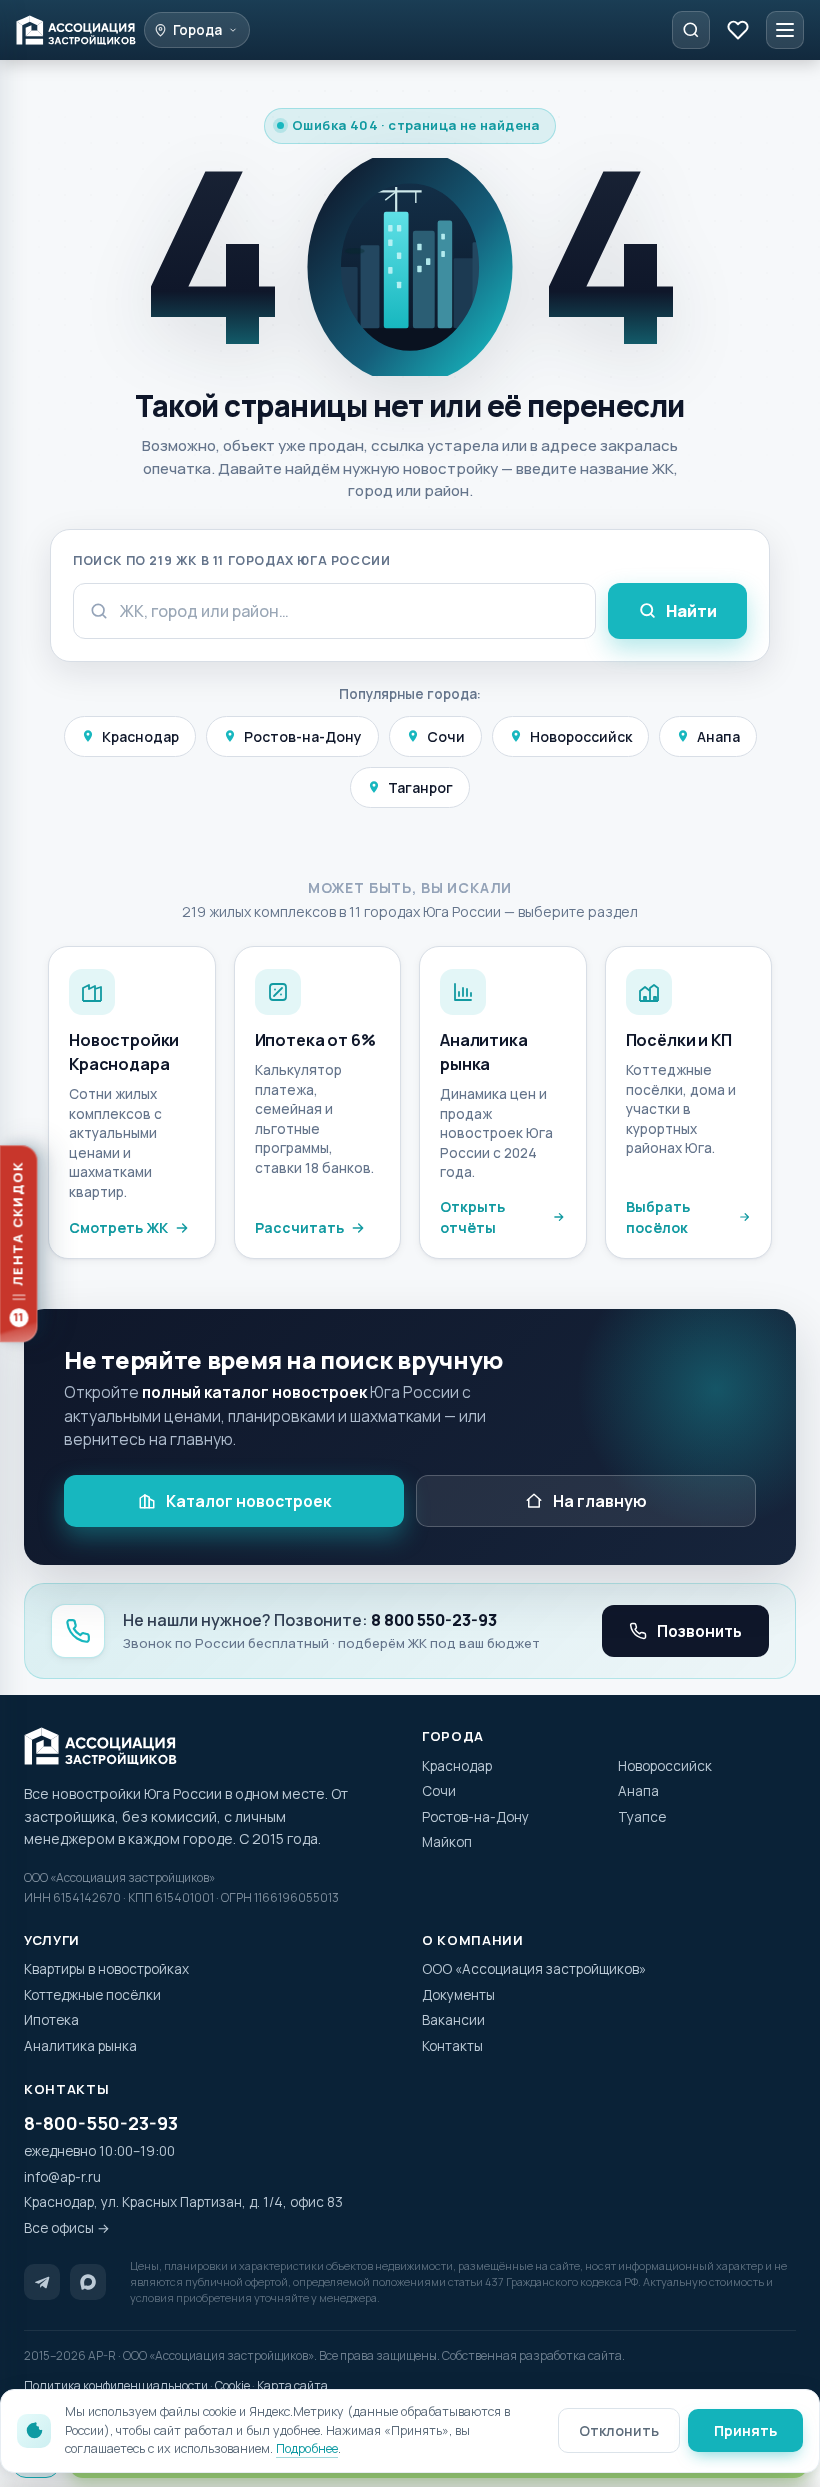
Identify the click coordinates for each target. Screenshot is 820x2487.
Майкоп (447, 1842)
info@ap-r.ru (62, 2177)
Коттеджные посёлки (92, 1995)
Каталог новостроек (248, 1501)
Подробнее (307, 2448)
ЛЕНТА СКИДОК (18, 1242)
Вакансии (453, 2020)
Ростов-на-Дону (303, 736)
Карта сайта (292, 2385)
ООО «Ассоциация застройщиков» (534, 1969)
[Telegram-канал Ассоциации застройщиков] (42, 2282)
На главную (600, 1501)
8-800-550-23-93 (101, 2123)
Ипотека (51, 2020)
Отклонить (619, 2430)
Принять (745, 2430)
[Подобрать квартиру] (691, 30)
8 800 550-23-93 (434, 1620)
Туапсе (642, 1817)
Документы (458, 1995)
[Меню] (785, 30)
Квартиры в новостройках (106, 1969)
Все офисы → (67, 2228)
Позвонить (699, 1631)
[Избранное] (738, 30)
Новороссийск (581, 736)
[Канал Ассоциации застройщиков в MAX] (88, 2282)
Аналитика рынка (80, 2046)
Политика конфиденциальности (116, 2385)
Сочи (446, 736)
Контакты (452, 2046)
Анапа (718, 736)
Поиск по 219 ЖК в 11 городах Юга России (231, 560)
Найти (691, 611)
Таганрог (420, 787)
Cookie (232, 2385)
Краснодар (140, 736)
